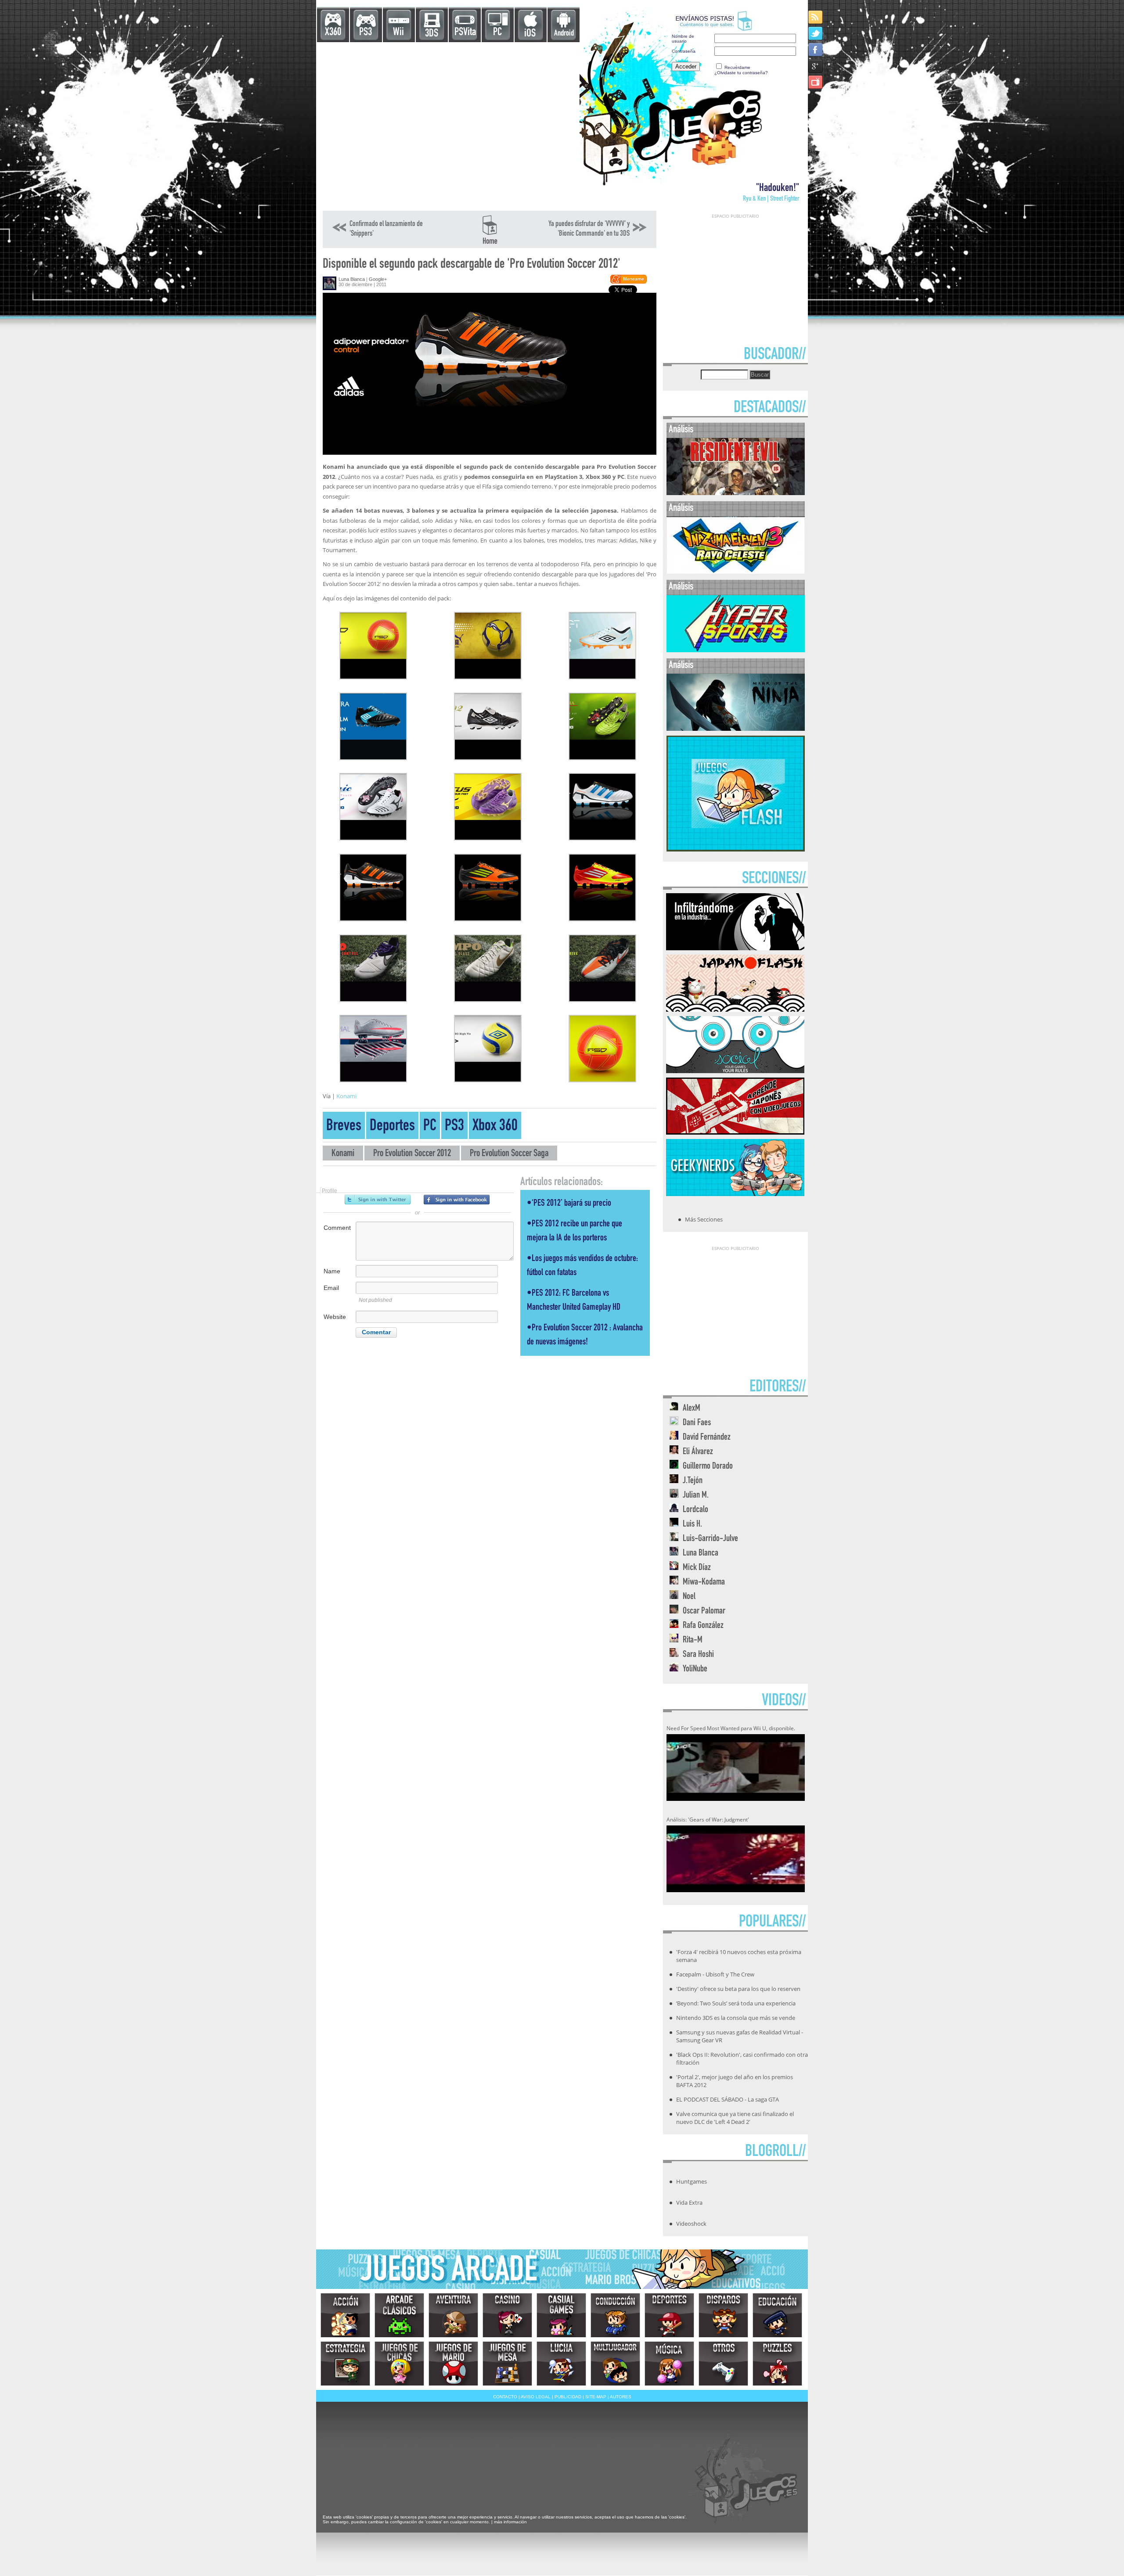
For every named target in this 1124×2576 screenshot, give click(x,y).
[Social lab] (735, 1071)
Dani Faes (697, 1423)
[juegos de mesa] (507, 2364)
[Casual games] (561, 2315)
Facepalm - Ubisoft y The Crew (715, 1974)
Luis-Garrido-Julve (710, 1539)
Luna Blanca (352, 279)
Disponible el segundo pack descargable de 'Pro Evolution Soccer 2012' (472, 265)
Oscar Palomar (704, 1611)
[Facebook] (816, 49)
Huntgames (692, 2181)
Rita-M (693, 1640)
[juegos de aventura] (453, 2315)
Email (331, 1288)
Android (564, 34)
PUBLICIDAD (568, 2397)
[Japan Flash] (735, 1009)
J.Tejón (693, 1481)
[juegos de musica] (669, 2364)
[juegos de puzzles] (777, 2364)
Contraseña (684, 51)
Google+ (378, 279)
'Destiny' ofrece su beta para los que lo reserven (738, 1989)
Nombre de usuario (683, 39)
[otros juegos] (723, 2364)
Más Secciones (704, 1219)
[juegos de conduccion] (615, 2315)
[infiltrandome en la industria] (735, 948)
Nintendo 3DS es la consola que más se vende (736, 2018)
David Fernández (707, 1438)
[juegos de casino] (507, 2315)
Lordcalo (695, 1510)
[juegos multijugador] (615, 2364)
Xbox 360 (495, 1127)
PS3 (366, 33)
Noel (689, 1597)
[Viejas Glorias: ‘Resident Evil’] (736, 493)
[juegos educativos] (777, 2315)
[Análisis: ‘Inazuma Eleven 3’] (736, 572)
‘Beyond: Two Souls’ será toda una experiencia (736, 2003)
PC (497, 33)
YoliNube (695, 1669)
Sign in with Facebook (457, 1200)
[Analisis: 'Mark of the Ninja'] (736, 729)
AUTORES (621, 2397)
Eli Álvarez (698, 1452)
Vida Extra (689, 2202)
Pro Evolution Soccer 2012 (412, 1154)
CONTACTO (505, 2397)
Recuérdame (737, 67)
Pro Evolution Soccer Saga (509, 1154)
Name (332, 1271)
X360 (333, 33)
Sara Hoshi (698, 1655)
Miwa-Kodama (704, 1583)
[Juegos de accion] (345, 2315)
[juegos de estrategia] (345, 2364)
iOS (530, 34)
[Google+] (816, 66)
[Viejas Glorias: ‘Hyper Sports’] (736, 650)
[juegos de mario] (453, 2364)
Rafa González (703, 1626)
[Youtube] (816, 82)
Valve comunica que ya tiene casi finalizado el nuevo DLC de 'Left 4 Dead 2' (735, 2118)
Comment (337, 1228)
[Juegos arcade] (399, 2315)
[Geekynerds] (735, 1193)
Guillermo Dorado (708, 1467)
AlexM (692, 1409)
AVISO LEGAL (536, 2397)
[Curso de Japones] (735, 1132)
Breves (344, 1127)
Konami (346, 1096)
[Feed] (816, 17)
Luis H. (692, 1525)
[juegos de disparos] (723, 2315)
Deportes (392, 1127)
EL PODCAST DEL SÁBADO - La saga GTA (728, 2099)
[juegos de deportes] (669, 2315)
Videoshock (691, 2224)
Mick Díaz (697, 1568)
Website (335, 1317)
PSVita (465, 33)
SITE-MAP (596, 2397)
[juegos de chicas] (399, 2364)
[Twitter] (816, 33)
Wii (398, 33)
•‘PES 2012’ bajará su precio (569, 1204)
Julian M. (696, 1496)
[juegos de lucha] (561, 2364)
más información (510, 2522)
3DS (432, 34)
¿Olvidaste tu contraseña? (741, 73)
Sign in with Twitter (378, 1200)
